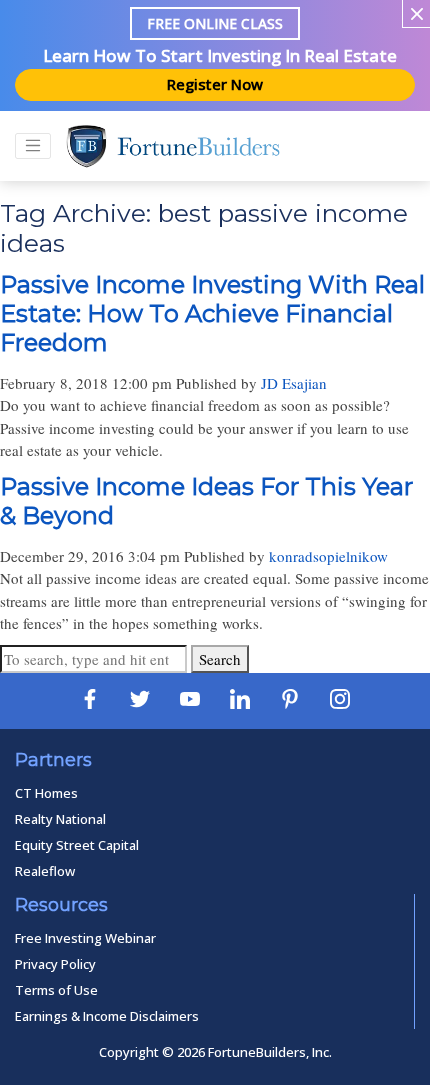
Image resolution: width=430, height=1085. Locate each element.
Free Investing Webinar (85, 938)
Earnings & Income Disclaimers (107, 1016)
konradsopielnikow (328, 556)
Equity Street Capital (77, 845)
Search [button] (220, 659)
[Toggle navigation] (33, 146)
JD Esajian (294, 383)
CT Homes (46, 793)
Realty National (60, 819)
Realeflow (45, 871)
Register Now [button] (215, 84)
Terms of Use (56, 990)
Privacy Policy (55, 964)
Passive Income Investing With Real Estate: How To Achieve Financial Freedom (212, 313)
